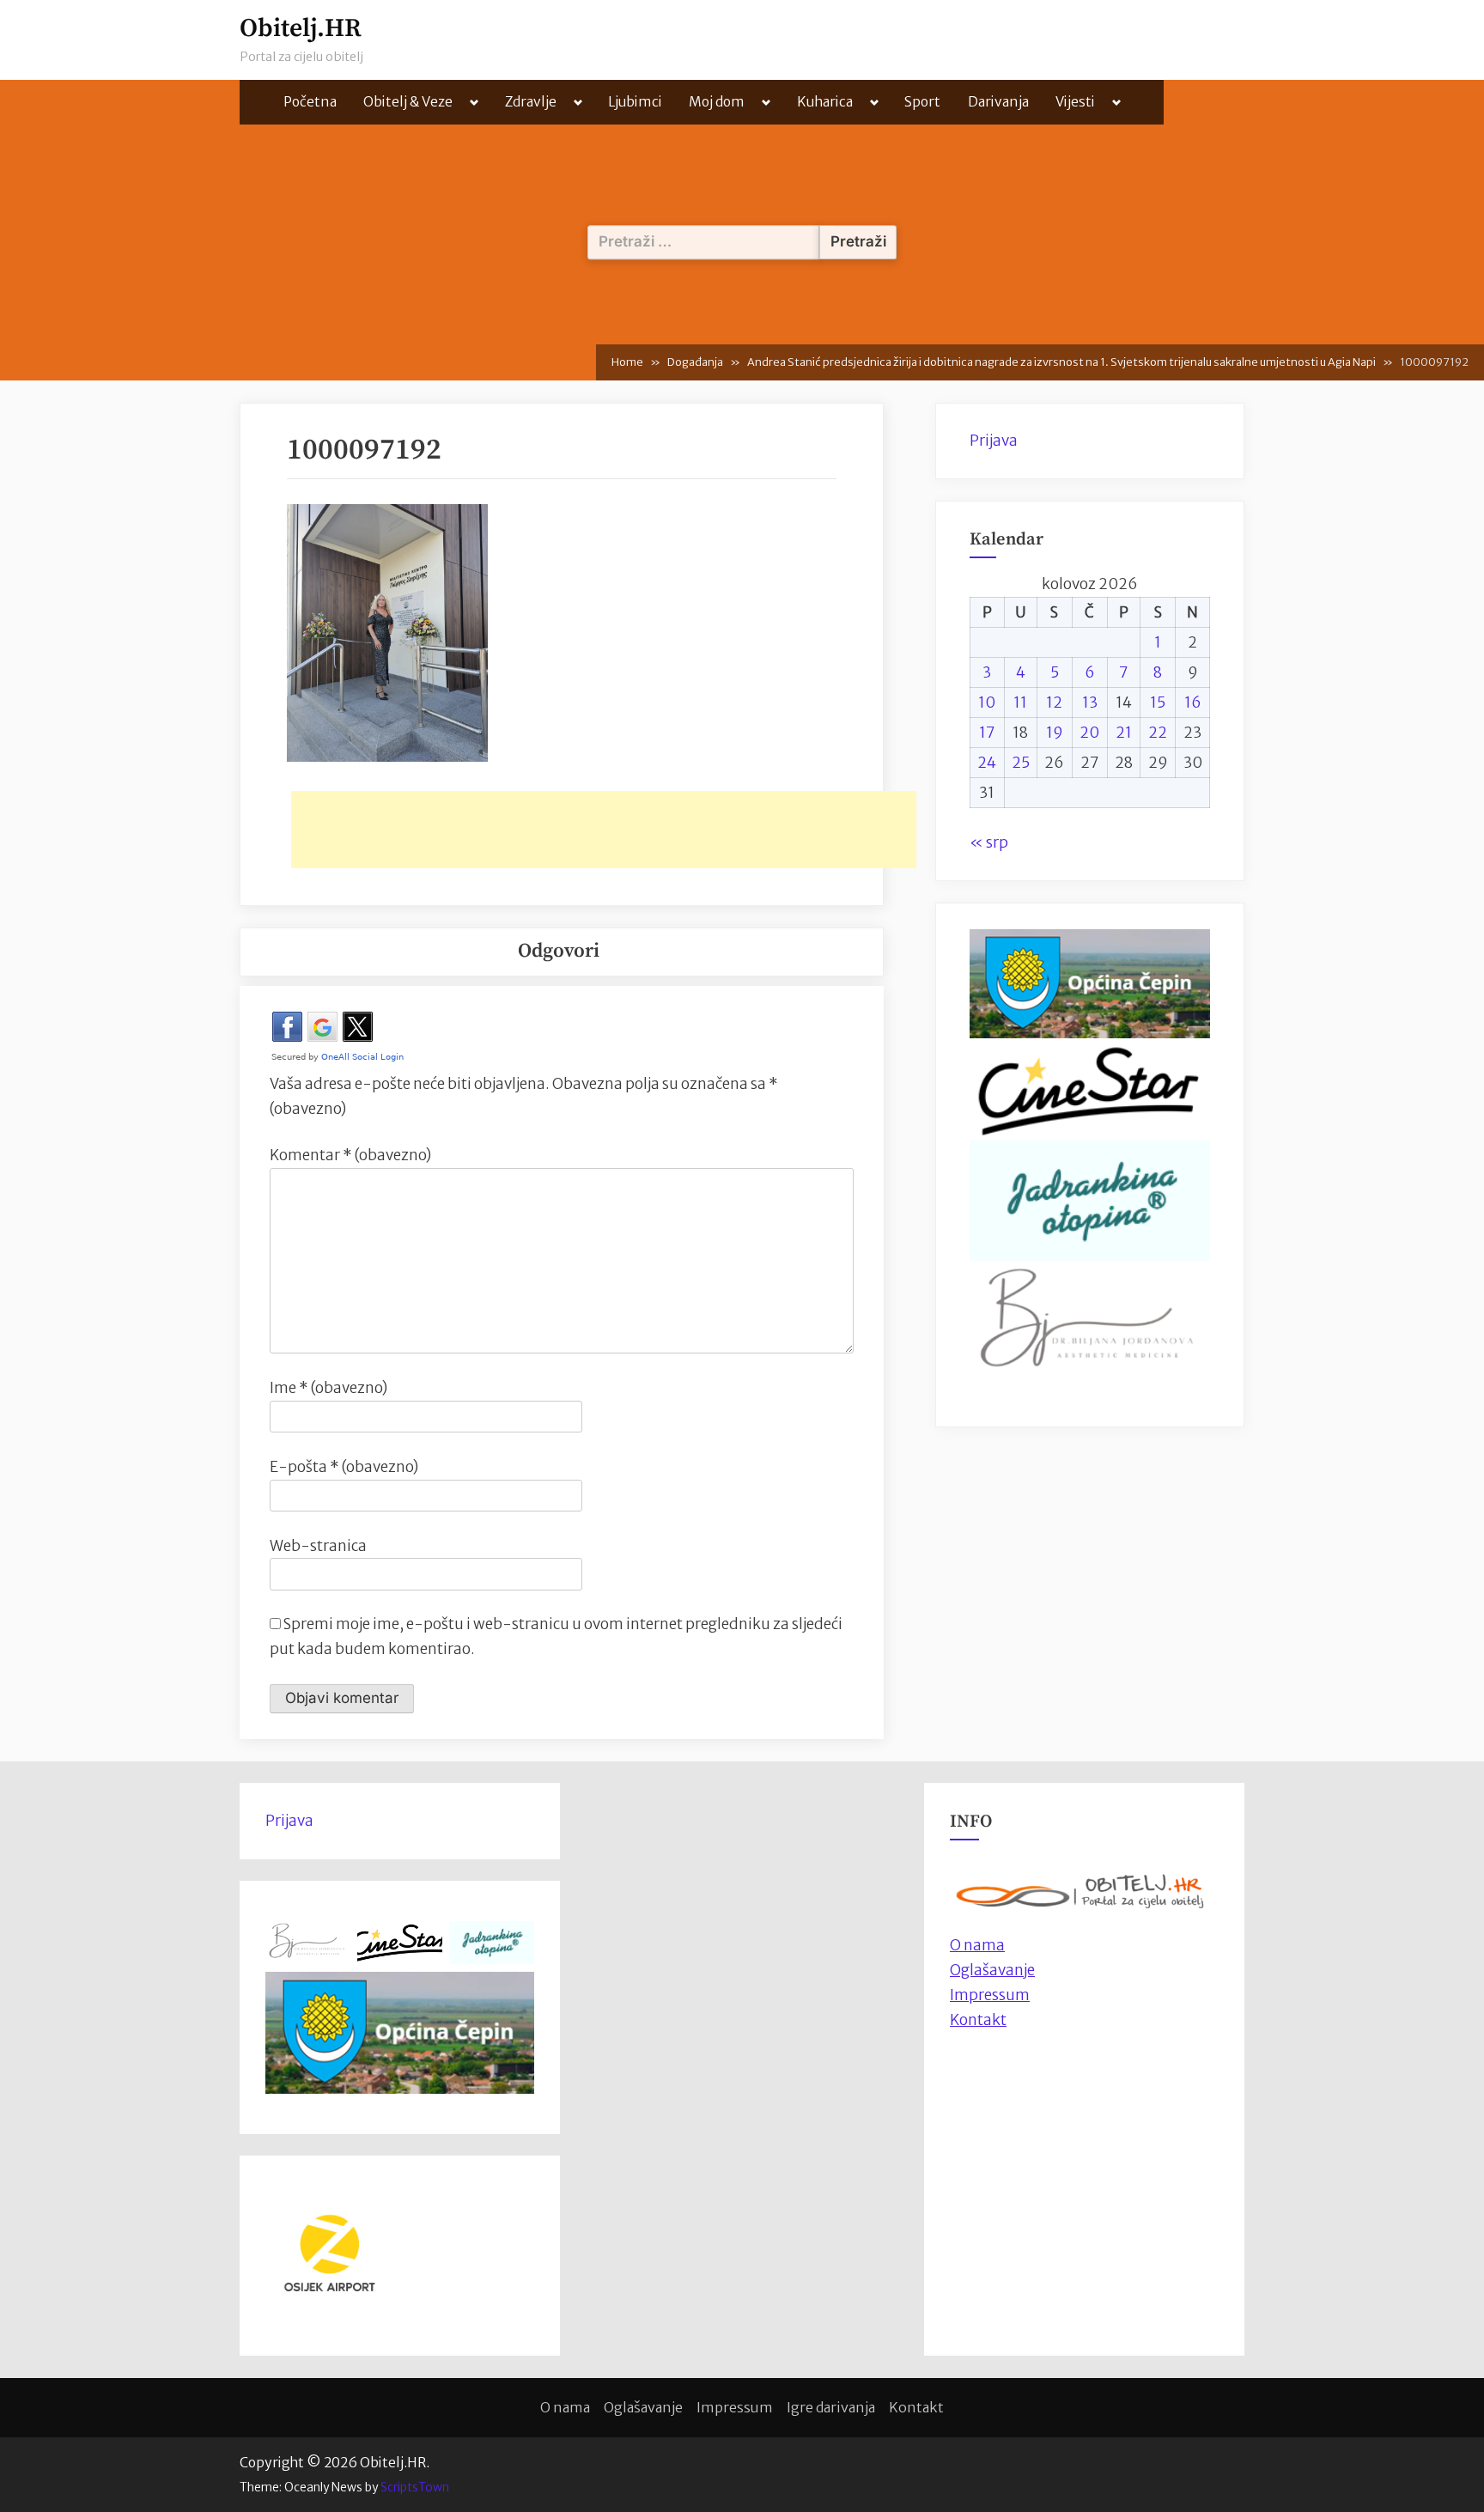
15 (1158, 703)
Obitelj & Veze (408, 102)
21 (1124, 733)
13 (1090, 703)
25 (1021, 763)
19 (1055, 733)
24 (987, 763)
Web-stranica (318, 1546)
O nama (565, 2407)
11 (1020, 703)
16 (1193, 703)
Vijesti (1075, 102)
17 (987, 733)
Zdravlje (531, 102)
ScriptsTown (415, 2487)
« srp (989, 842)
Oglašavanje (992, 1970)
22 (1158, 733)
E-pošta (344, 1467)
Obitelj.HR (301, 29)
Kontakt (978, 2020)
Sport (922, 102)
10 (987, 703)
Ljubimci (635, 102)
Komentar (350, 1155)
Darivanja (998, 102)
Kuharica (825, 102)
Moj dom (717, 102)
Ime (328, 1388)
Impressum (990, 1995)
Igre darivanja (831, 2407)
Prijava (994, 441)
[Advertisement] (604, 830)
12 (1054, 703)
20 (1089, 733)
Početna (310, 102)
